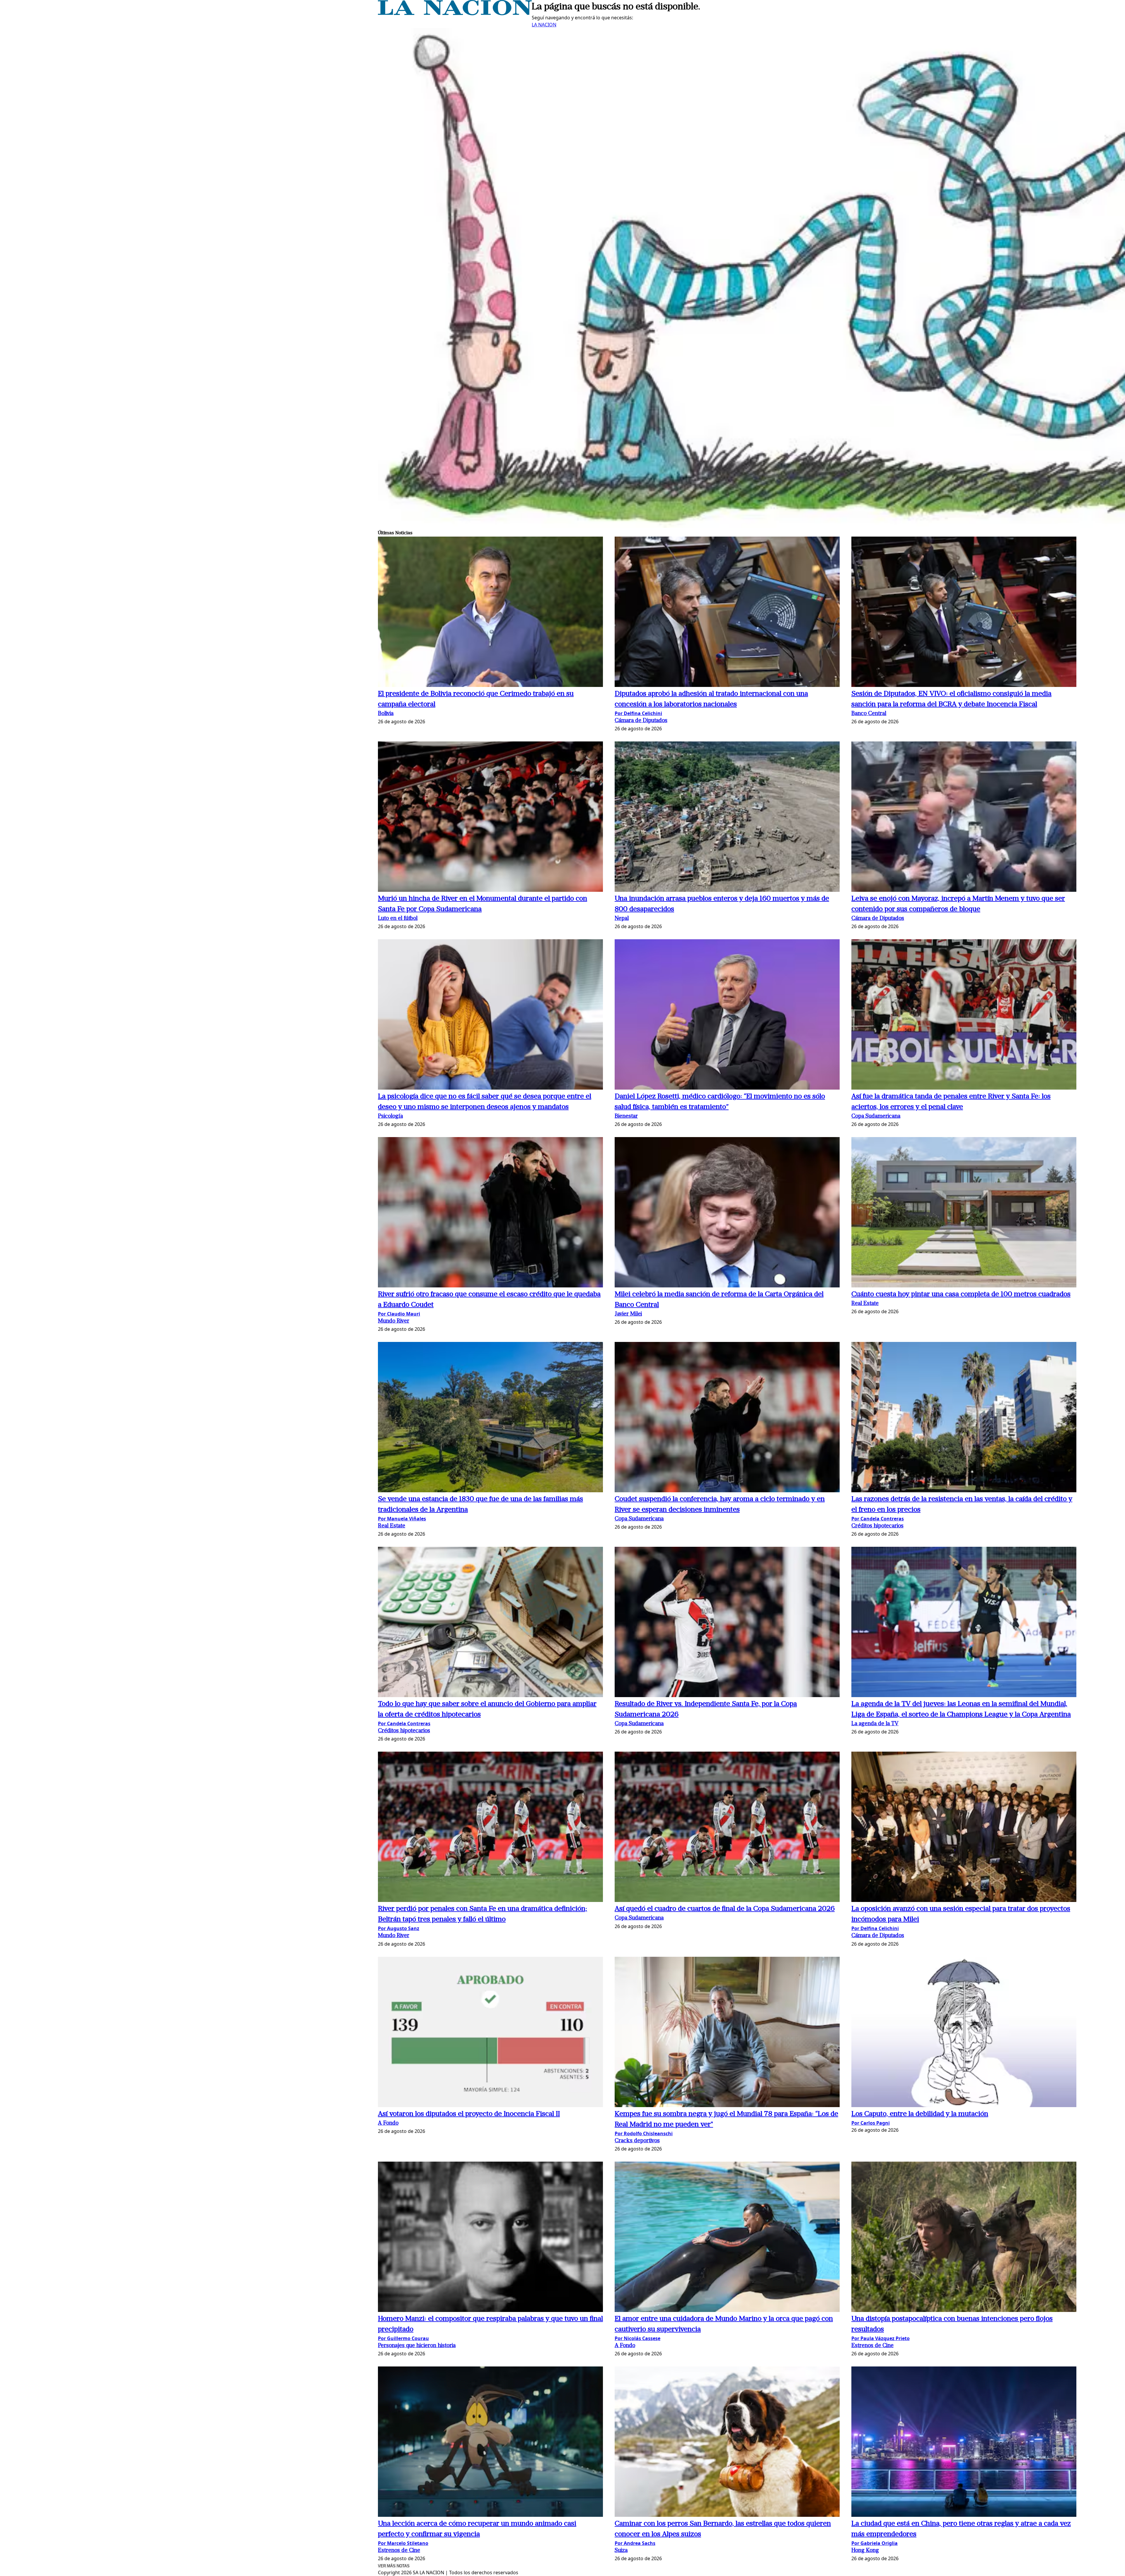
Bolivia (386, 714)
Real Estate (865, 1304)
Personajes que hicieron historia (417, 2346)
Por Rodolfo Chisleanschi (644, 2133)
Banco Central (869, 714)
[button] (490, 613)
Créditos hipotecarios (877, 1526)
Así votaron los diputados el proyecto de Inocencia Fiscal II (469, 2114)
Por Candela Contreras (878, 1519)
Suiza (621, 2551)
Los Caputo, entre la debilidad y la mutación (920, 2114)
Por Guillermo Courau (403, 2338)
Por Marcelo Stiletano (403, 2543)
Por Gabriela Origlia (875, 2543)
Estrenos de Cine (872, 2346)
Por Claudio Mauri (399, 1314)
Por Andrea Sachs (635, 2543)
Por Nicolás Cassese (637, 2338)
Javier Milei (628, 1314)
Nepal (622, 919)
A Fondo (388, 2123)
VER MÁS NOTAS (394, 2566)
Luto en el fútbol (398, 919)
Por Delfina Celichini (638, 713)
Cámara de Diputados (641, 721)
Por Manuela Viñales (402, 1519)
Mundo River (394, 1321)
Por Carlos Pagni (871, 2123)
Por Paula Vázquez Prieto (881, 2338)
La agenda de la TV (875, 1724)
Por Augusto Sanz (399, 1928)
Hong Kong (865, 2551)
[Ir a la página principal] (455, 13)
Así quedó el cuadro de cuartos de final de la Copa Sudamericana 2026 (725, 1909)
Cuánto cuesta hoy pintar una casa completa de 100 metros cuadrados (961, 1294)
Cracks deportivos (637, 2141)
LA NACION (544, 25)
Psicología (390, 1116)
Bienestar (626, 1116)
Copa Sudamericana (876, 1116)
